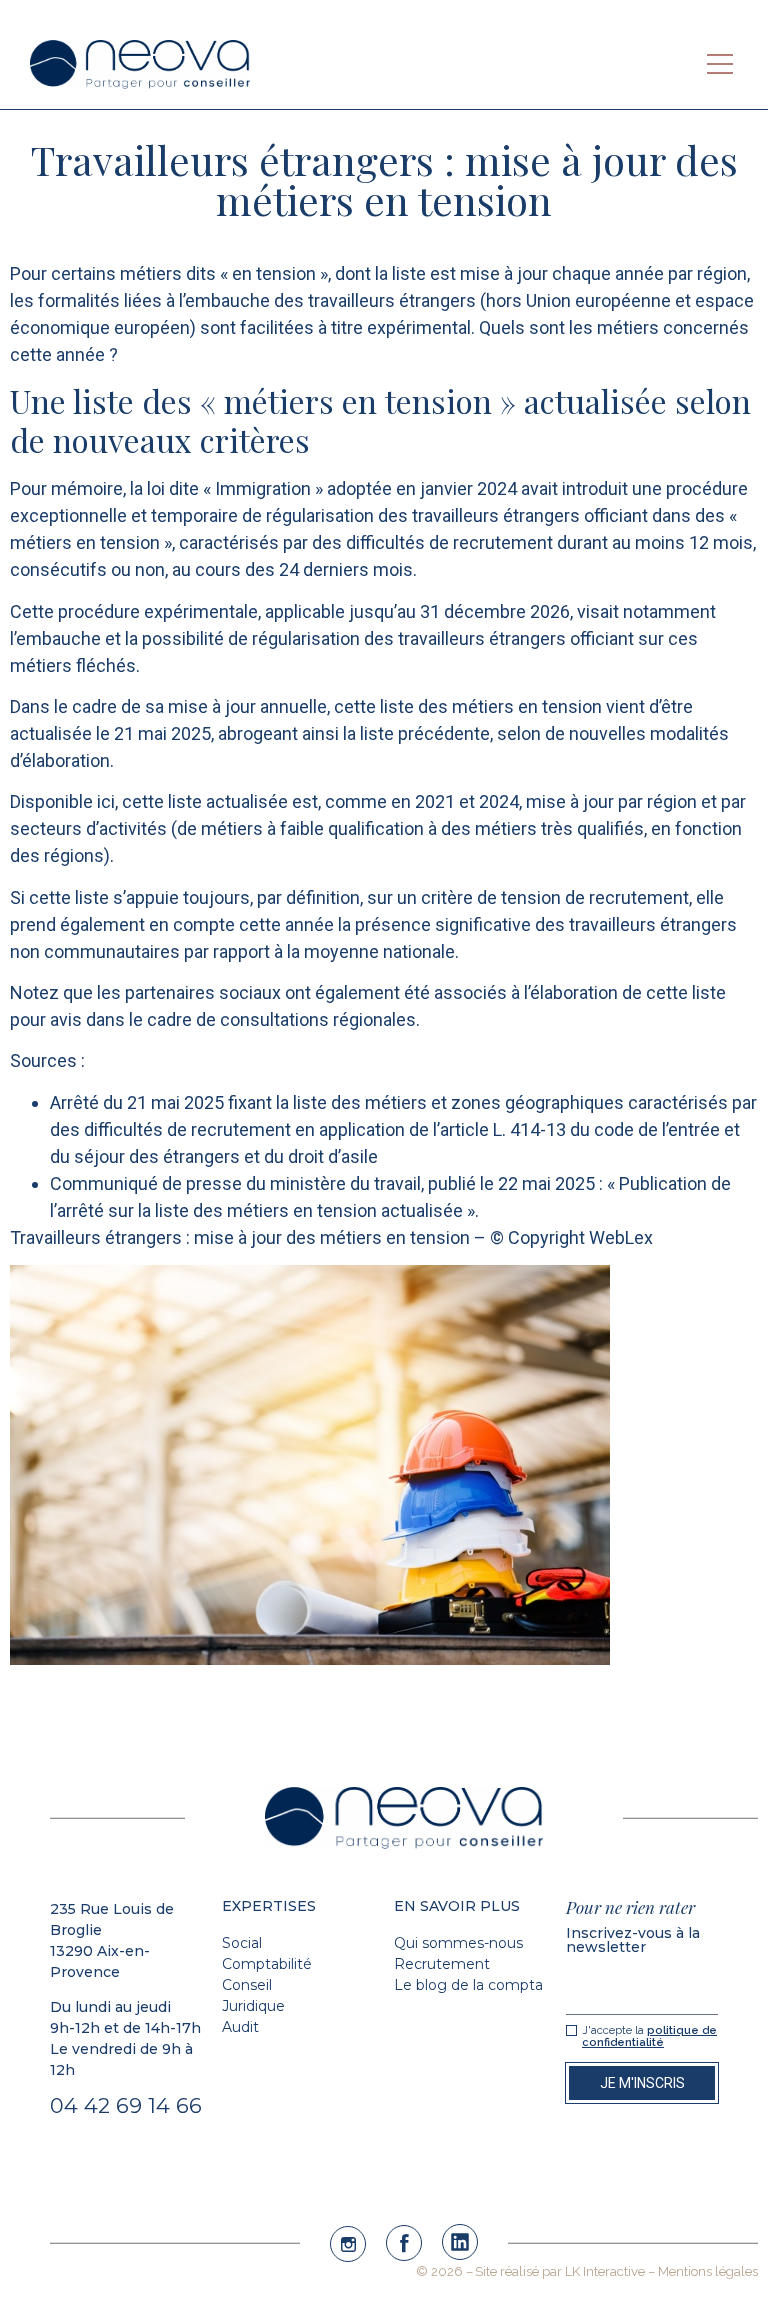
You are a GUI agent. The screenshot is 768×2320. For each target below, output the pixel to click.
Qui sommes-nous (458, 1943)
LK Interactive (605, 2271)
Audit (240, 2027)
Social (242, 1943)
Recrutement (442, 1964)
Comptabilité (267, 1964)
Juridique (253, 2006)
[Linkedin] (460, 2242)
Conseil (247, 1985)
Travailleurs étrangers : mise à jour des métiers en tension (242, 1237)
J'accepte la (649, 2037)
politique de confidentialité (649, 2036)
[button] (720, 64)
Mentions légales (708, 2271)
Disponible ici (62, 801)
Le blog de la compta (468, 1985)
